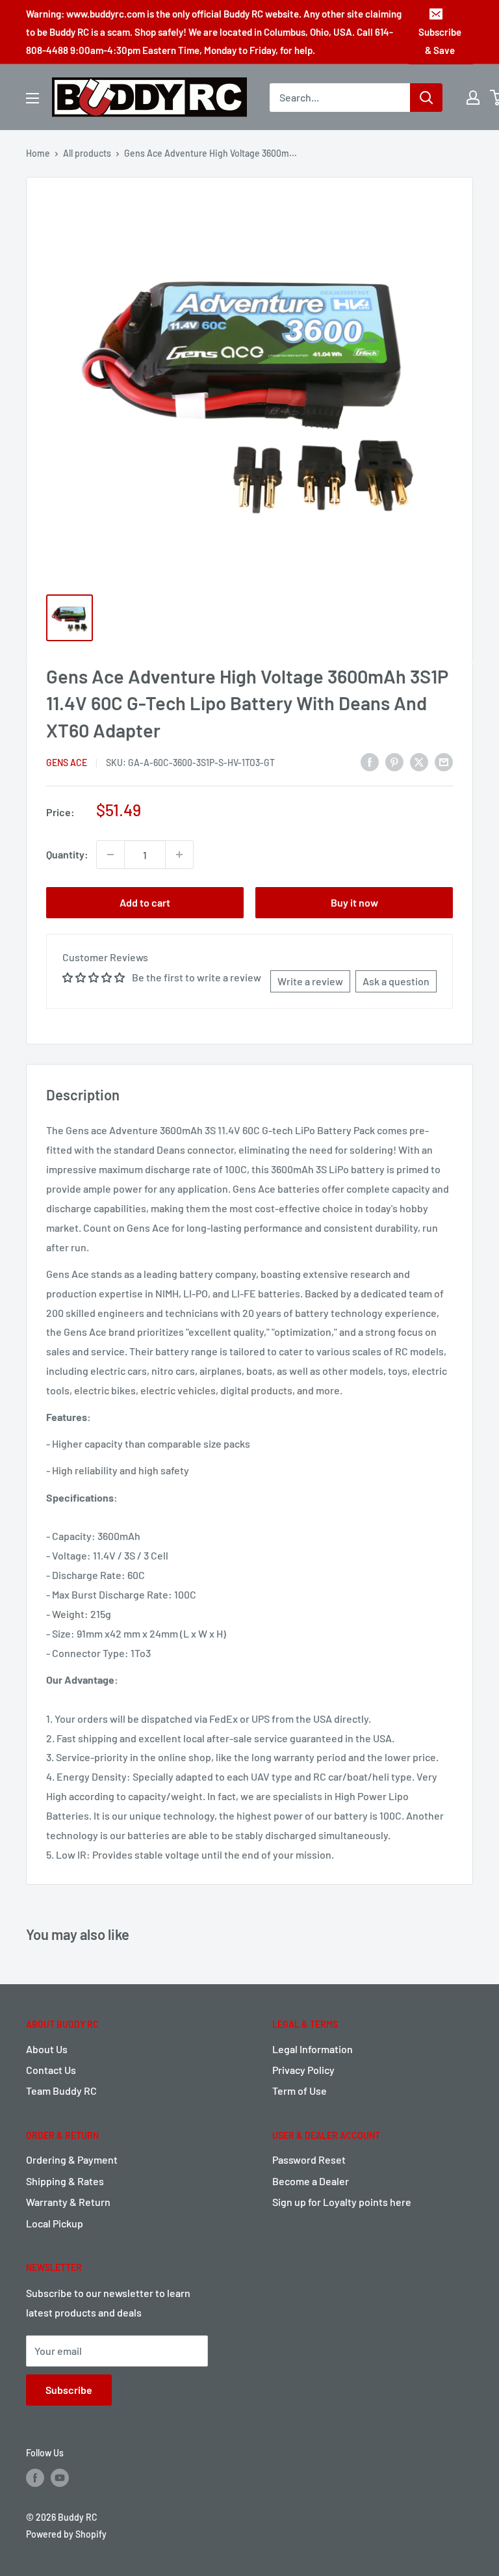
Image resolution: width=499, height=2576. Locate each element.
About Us (47, 2049)
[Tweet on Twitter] (419, 762)
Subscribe (69, 2390)
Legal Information (313, 2049)
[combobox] (340, 98)
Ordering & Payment (72, 2159)
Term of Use (300, 2091)
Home (38, 153)
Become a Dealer (311, 2181)
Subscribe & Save (440, 41)
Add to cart (145, 902)
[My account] (473, 98)
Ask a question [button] (396, 981)
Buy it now (354, 902)
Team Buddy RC (61, 2091)
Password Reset (309, 2159)
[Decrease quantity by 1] (110, 855)
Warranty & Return (68, 2202)
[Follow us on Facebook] (35, 2478)
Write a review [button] (310, 981)
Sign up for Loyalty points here (342, 2202)
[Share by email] (444, 762)
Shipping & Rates (65, 2181)
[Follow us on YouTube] (60, 2478)
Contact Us (51, 2070)
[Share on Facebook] (370, 762)
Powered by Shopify (66, 2534)
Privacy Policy (303, 2070)
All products (87, 153)
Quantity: (67, 854)
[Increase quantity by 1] (179, 855)
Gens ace (67, 763)
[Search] (426, 98)
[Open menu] (32, 98)
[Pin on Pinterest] (394, 762)
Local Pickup (55, 2223)
